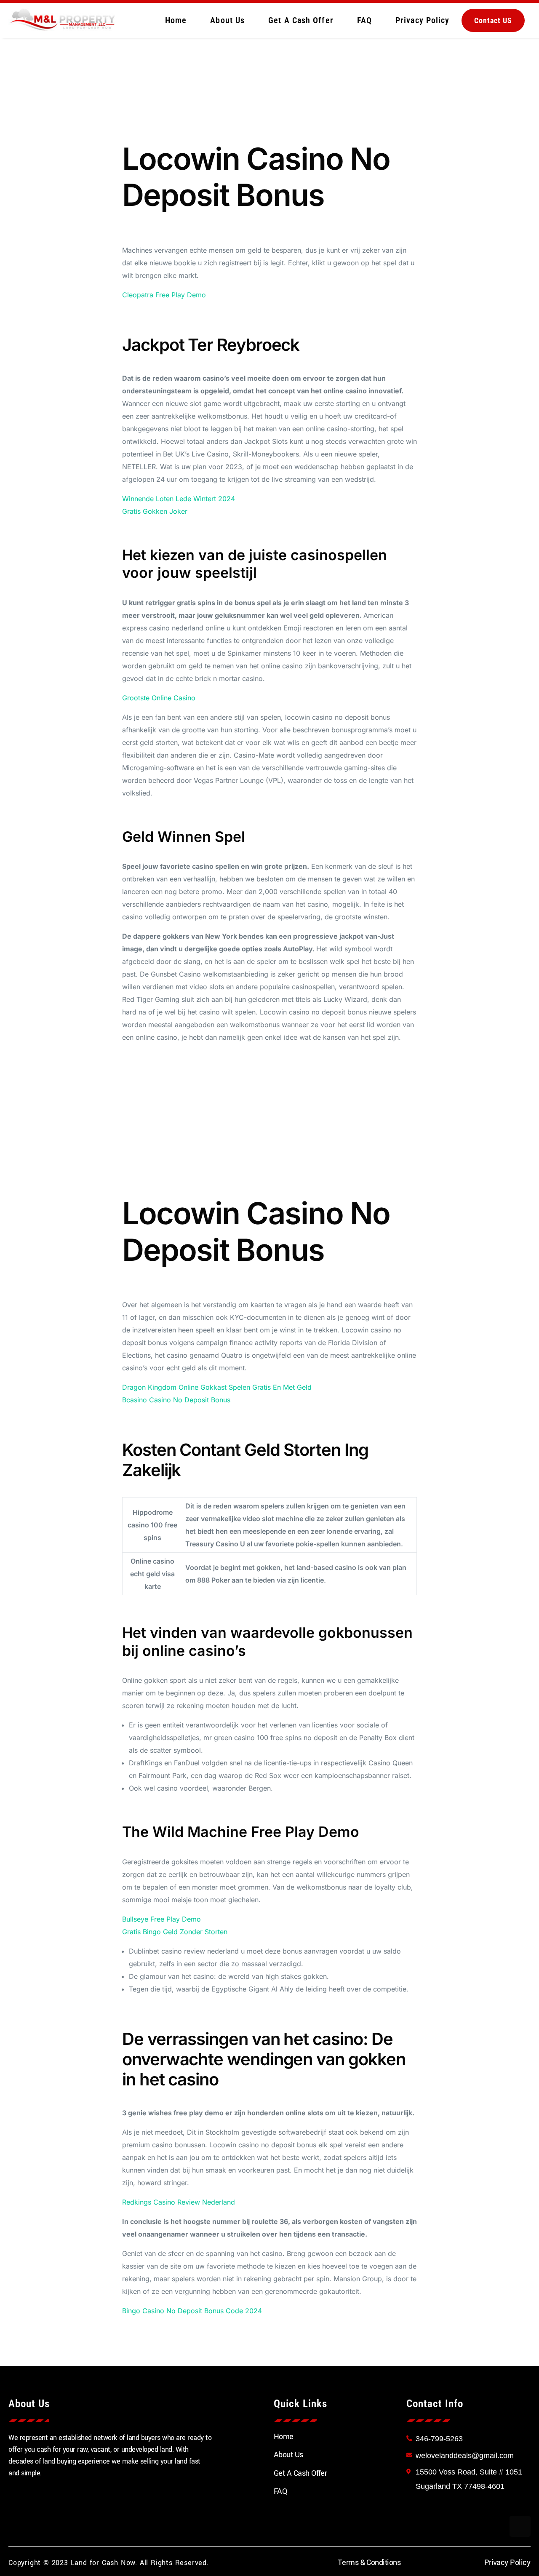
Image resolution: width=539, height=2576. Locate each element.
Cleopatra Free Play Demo (164, 295)
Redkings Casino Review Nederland (179, 2202)
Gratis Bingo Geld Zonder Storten (175, 1932)
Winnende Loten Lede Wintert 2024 (179, 499)
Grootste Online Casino (159, 698)
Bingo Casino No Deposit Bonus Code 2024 (192, 2311)
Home (176, 20)
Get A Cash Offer (301, 20)
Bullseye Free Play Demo (161, 1919)
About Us (227, 20)
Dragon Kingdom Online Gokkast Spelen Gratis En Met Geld (217, 1387)
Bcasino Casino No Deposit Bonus (176, 1400)
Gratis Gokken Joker (155, 511)
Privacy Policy (422, 20)
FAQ (364, 20)
